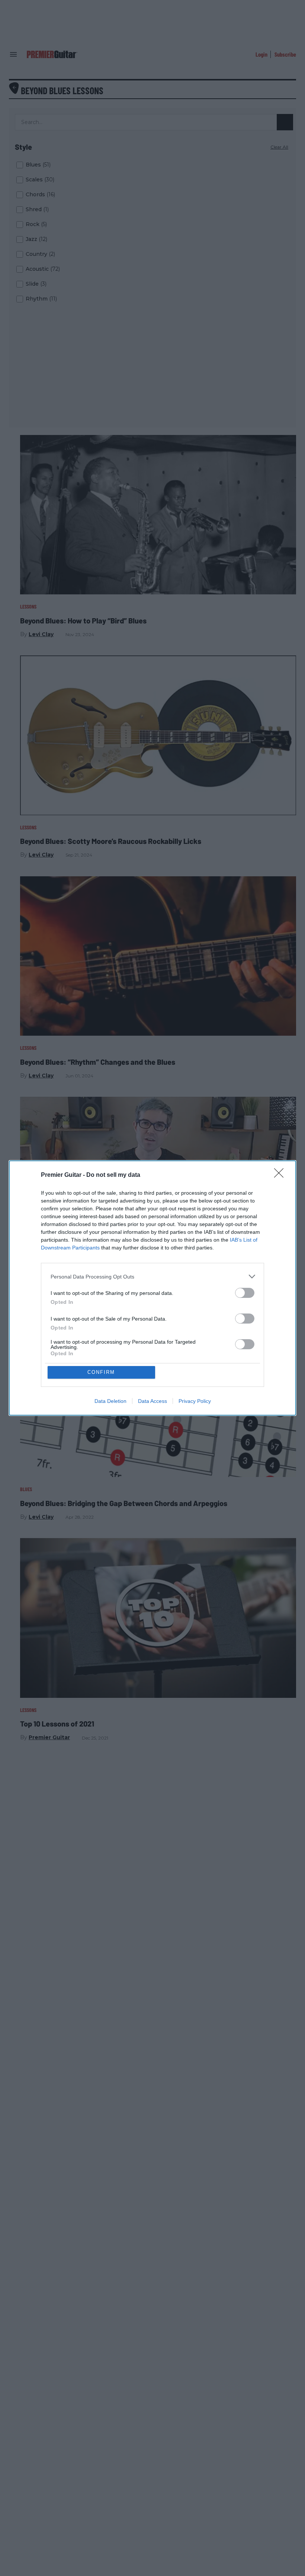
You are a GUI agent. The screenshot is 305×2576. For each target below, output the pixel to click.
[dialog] (152, 1288)
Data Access (152, 1401)
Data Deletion (110, 1401)
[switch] (245, 1293)
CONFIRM (101, 1372)
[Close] (281, 1175)
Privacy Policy (195, 1401)
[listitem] (152, 1276)
